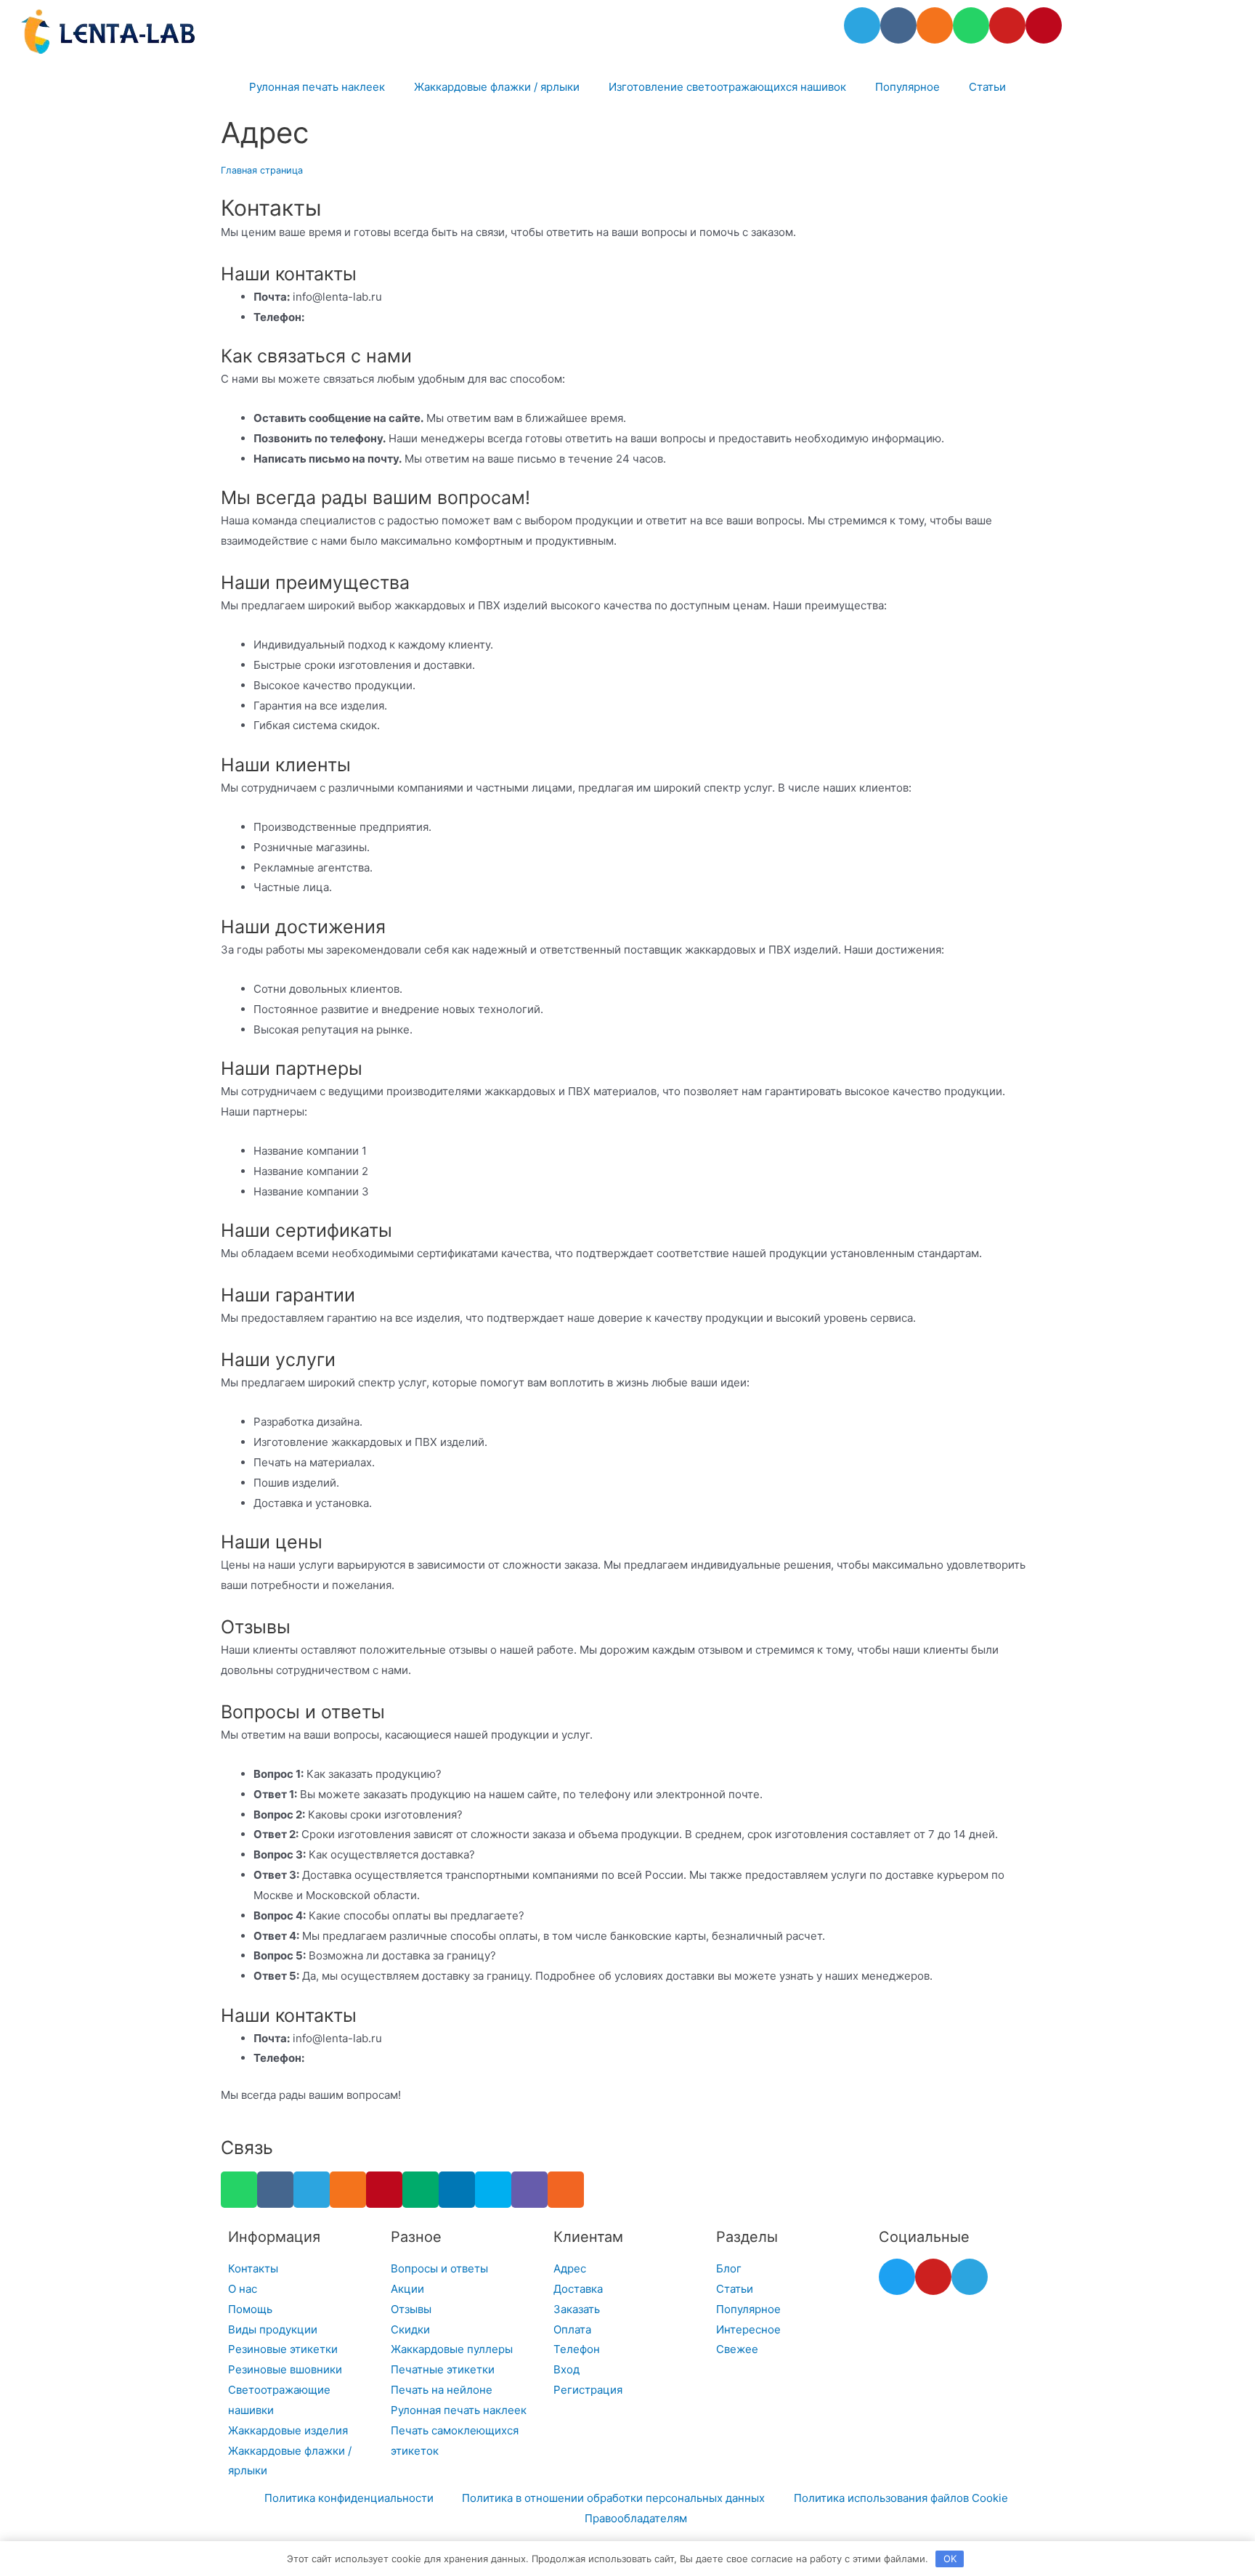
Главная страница (262, 170)
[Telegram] (862, 25)
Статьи (987, 87)
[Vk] (898, 25)
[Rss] (566, 2190)
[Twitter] (897, 2277)
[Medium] (421, 2190)
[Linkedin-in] (457, 2190)
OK (950, 2559)
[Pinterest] (1044, 25)
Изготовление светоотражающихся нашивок (727, 87)
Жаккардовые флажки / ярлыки (497, 87)
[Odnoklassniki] (935, 25)
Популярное (907, 87)
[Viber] (529, 2190)
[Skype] (493, 2190)
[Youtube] (1007, 25)
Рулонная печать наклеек (317, 87)
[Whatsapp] (971, 25)
